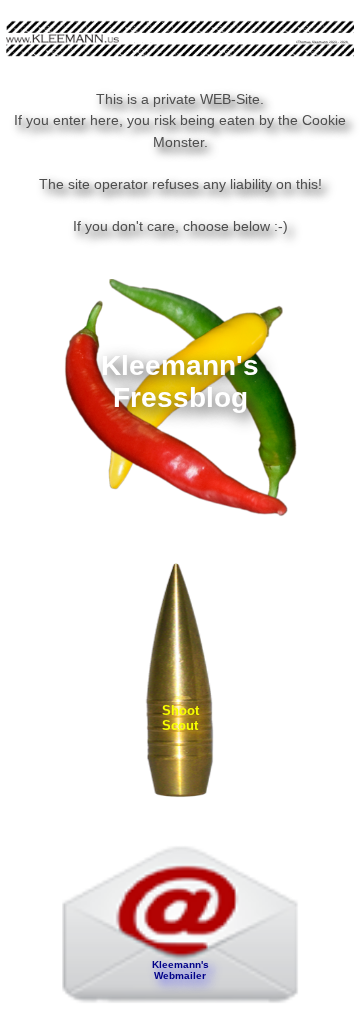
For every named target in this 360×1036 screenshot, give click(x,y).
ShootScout (180, 718)
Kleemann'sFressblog (180, 381)
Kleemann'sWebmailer (180, 970)
